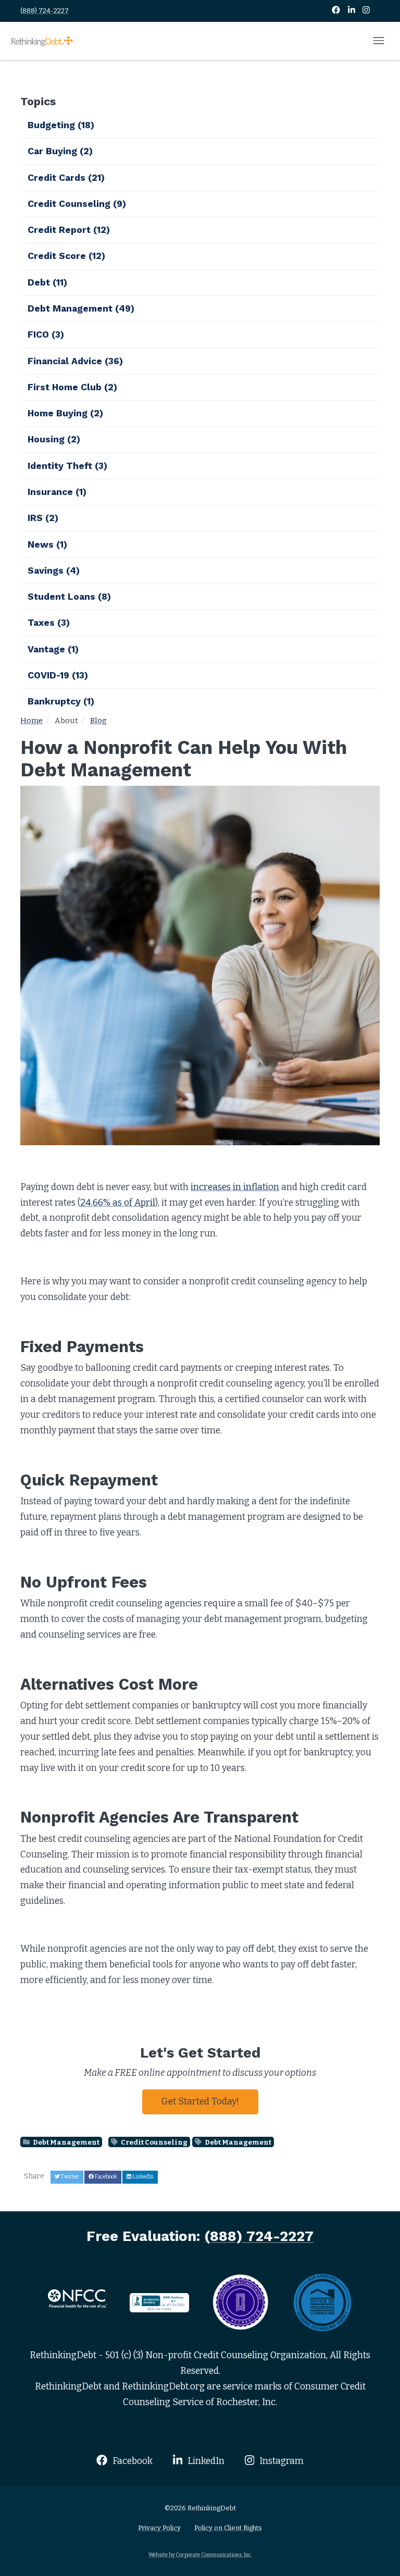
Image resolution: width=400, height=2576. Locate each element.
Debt (47, 282)
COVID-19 (58, 675)
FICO (46, 335)
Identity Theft (67, 466)
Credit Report (69, 230)
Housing (54, 439)
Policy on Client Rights (228, 2528)
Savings (54, 571)
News (47, 544)
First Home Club (72, 387)
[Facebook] (337, 11)
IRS (43, 518)
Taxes (49, 623)
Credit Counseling (154, 2142)
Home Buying (65, 413)
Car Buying (60, 151)
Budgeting (61, 125)
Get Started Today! (200, 2102)
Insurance (57, 492)
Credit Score (66, 256)
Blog (98, 721)
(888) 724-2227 (45, 11)
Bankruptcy (61, 701)
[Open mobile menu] (379, 41)
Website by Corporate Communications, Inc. (200, 2555)
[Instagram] (366, 11)
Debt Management (66, 2142)
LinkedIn (205, 2461)
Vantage (53, 649)
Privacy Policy (159, 2528)
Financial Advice (75, 361)
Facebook (131, 2461)
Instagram (280, 2461)
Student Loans (69, 597)
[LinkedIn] (352, 11)
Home (32, 721)
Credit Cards (66, 178)
